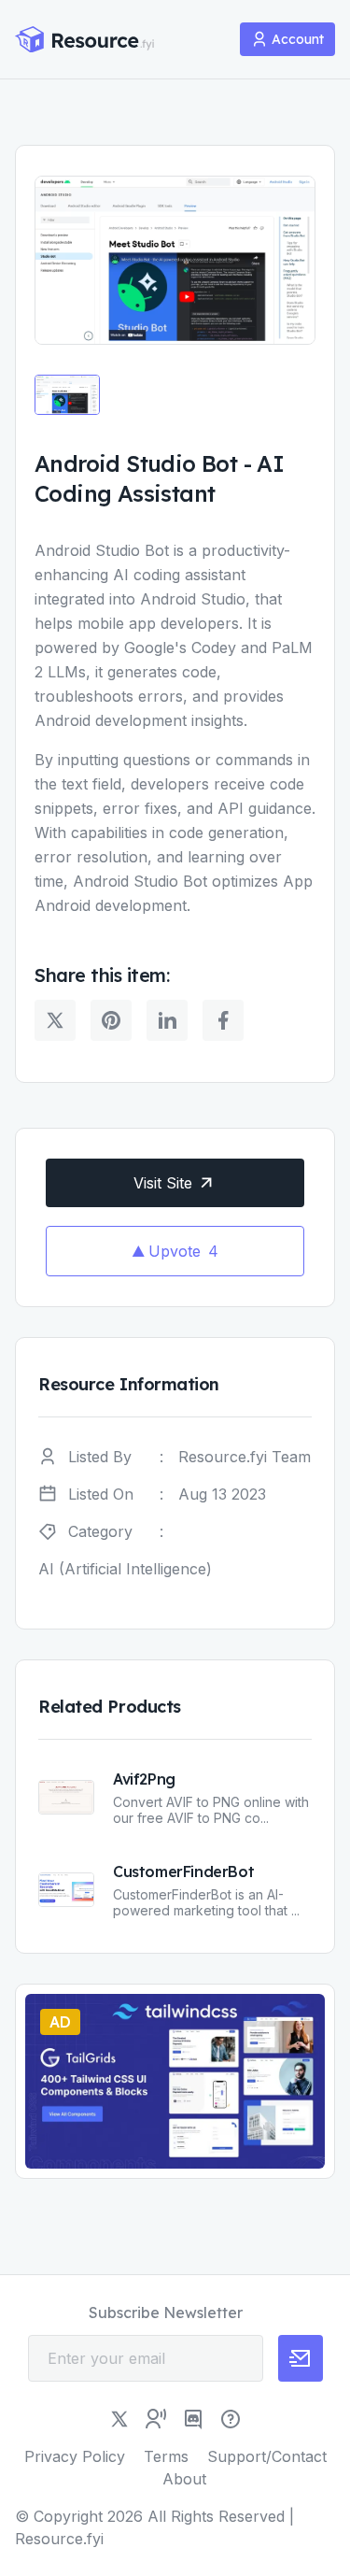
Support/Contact (267, 2456)
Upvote (183, 1251)
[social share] (55, 1020)
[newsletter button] (301, 2358)
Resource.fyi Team (245, 1457)
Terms (166, 2456)
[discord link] (193, 2419)
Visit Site (163, 1183)
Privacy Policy (75, 2456)
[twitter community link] (156, 2419)
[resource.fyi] (85, 40)
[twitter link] (119, 2419)
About (184, 2479)
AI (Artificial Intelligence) (125, 1569)
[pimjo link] (231, 2419)
